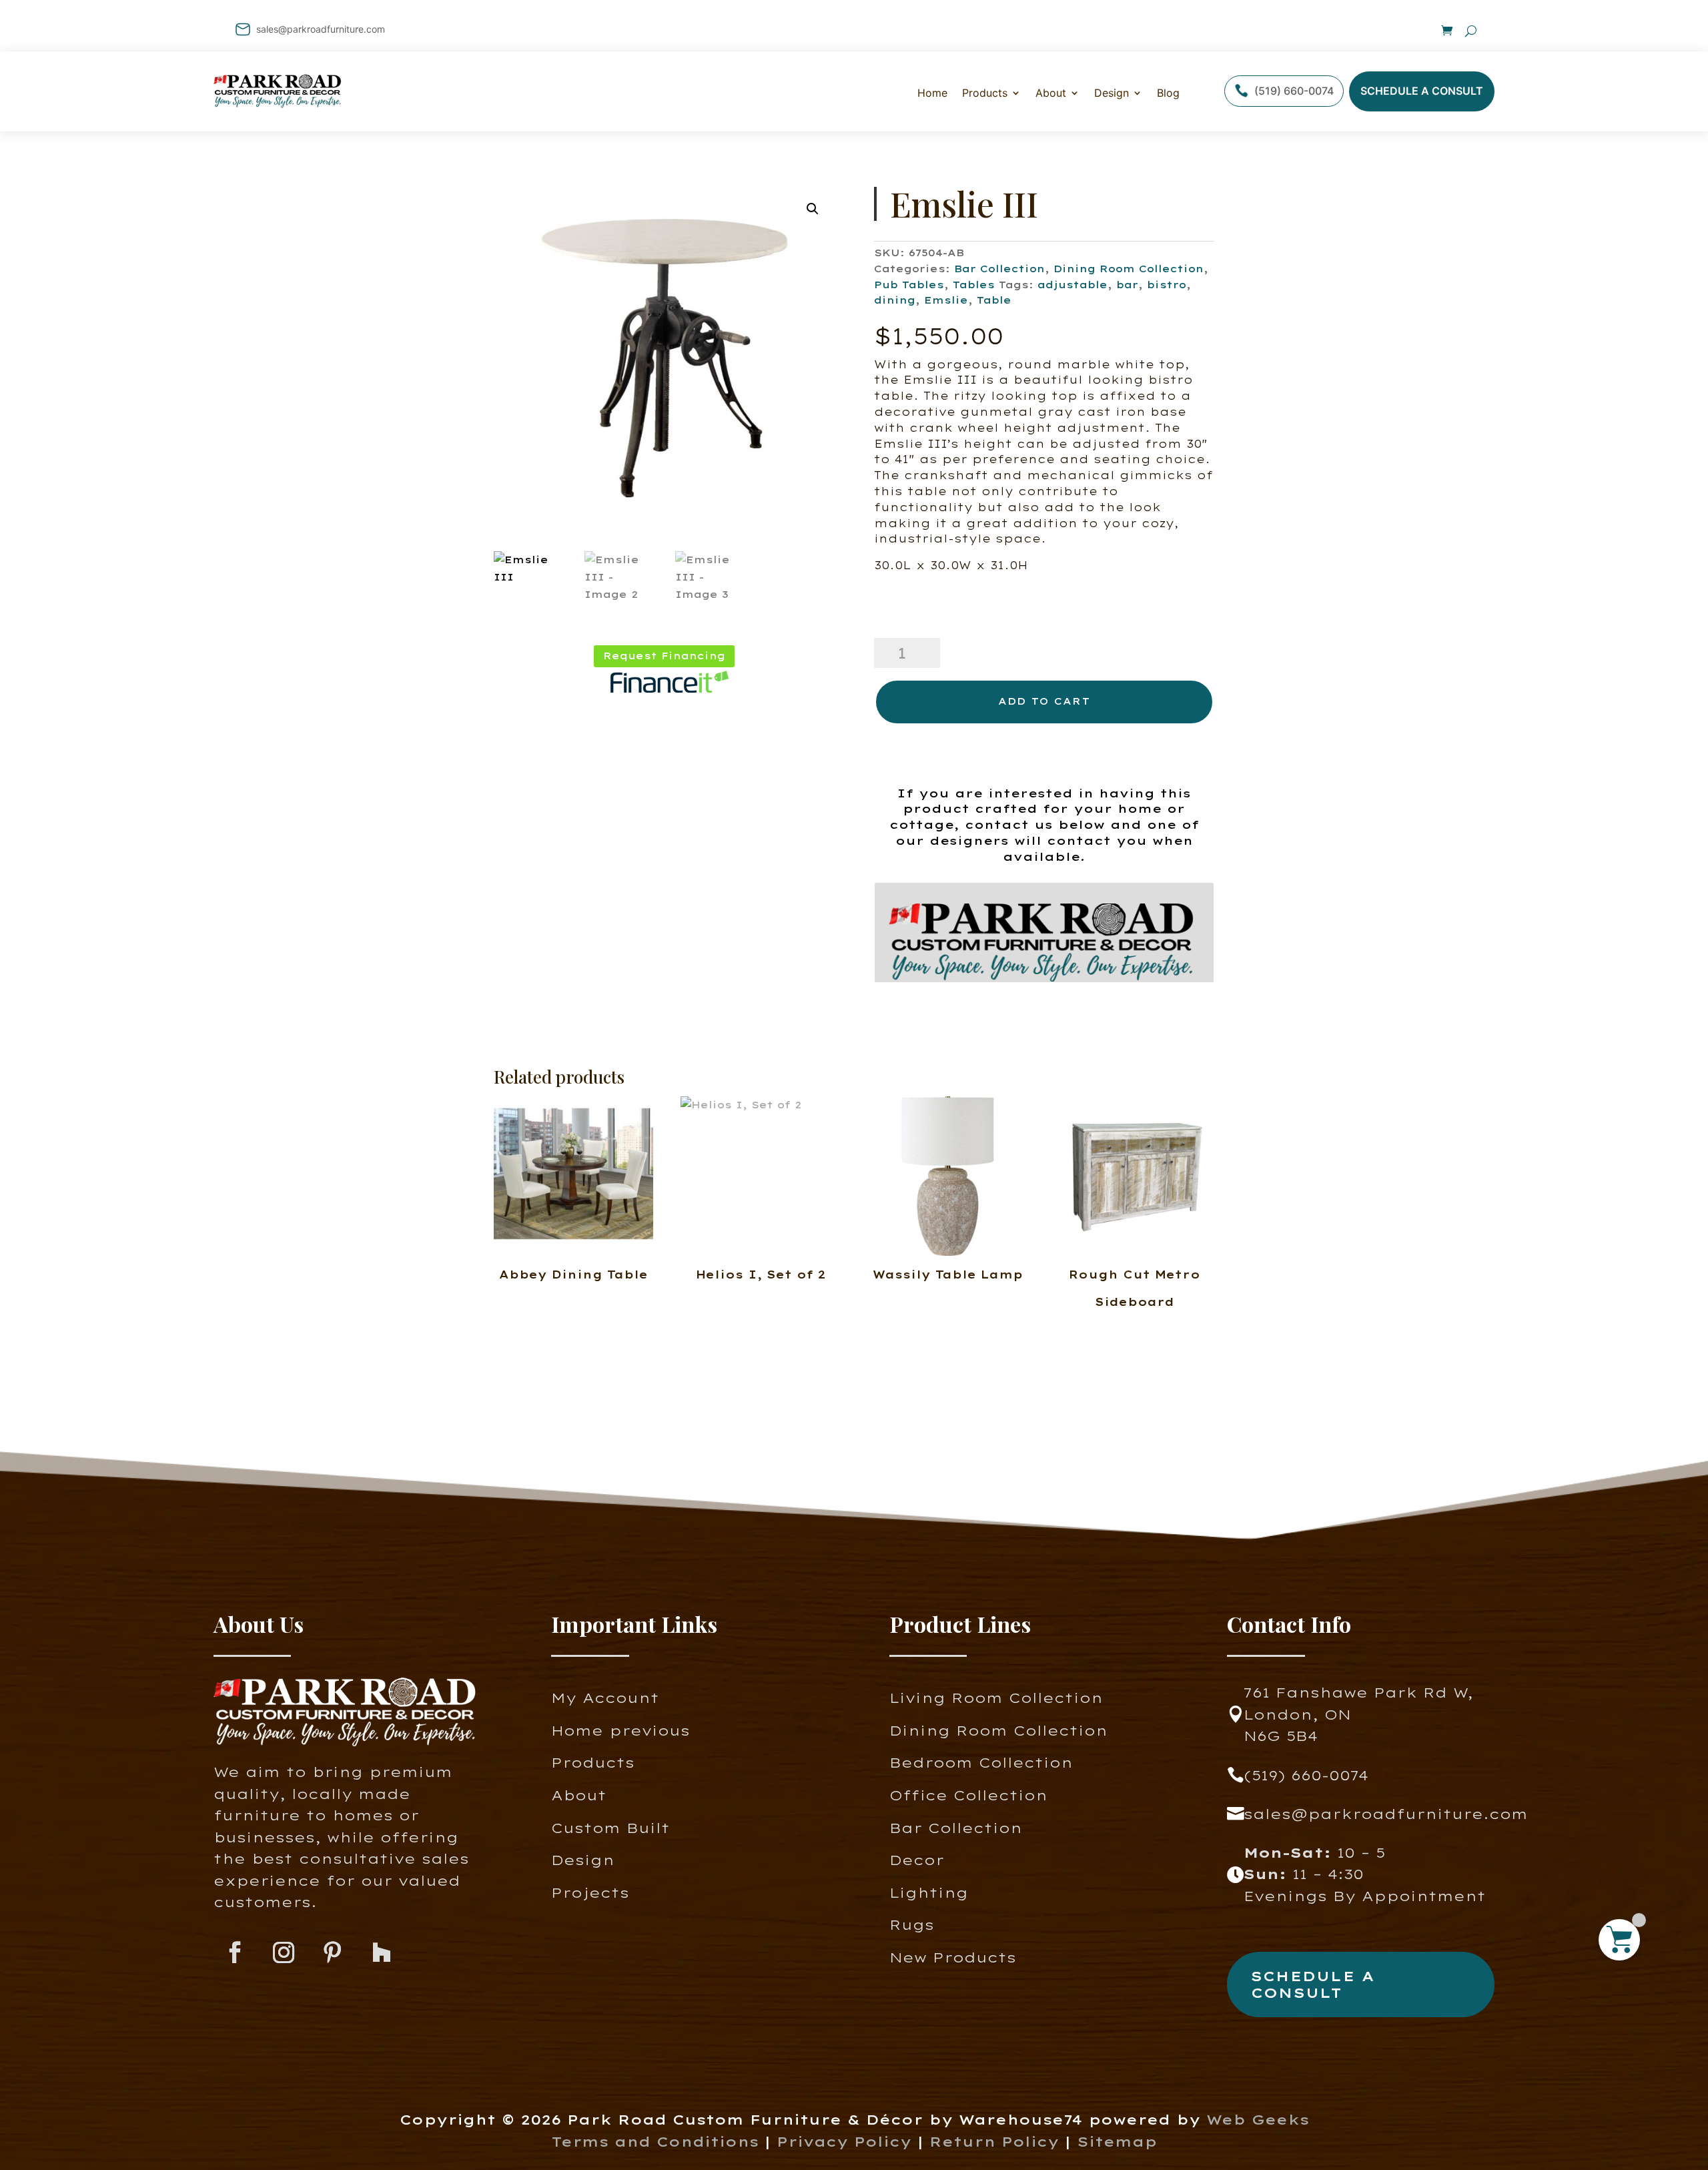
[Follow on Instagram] (284, 1953)
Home (932, 93)
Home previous (620, 1731)
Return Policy (997, 2142)
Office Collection (968, 1795)
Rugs (912, 1925)
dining (895, 300)
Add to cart (1044, 701)
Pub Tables (909, 285)
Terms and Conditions (655, 2142)
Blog (1168, 93)
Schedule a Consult (1422, 91)
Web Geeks (1258, 2120)
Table (994, 300)
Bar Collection (999, 269)
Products (593, 1763)
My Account (605, 1698)
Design (1112, 93)
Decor (917, 1860)
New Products (953, 1957)
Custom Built (610, 1828)
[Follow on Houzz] (381, 1953)
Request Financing (664, 656)
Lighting (929, 1893)
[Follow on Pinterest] (333, 1953)
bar (1127, 285)
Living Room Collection (996, 1698)
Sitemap (1117, 2142)
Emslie (946, 300)
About (1051, 93)
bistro (1167, 285)
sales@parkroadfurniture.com (321, 29)
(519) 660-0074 (1294, 91)
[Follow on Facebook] (235, 1953)
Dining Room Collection (1129, 269)
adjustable (1073, 285)
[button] (813, 209)
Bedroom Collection (981, 1763)
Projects (590, 1893)
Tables (974, 285)
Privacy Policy (844, 2142)
